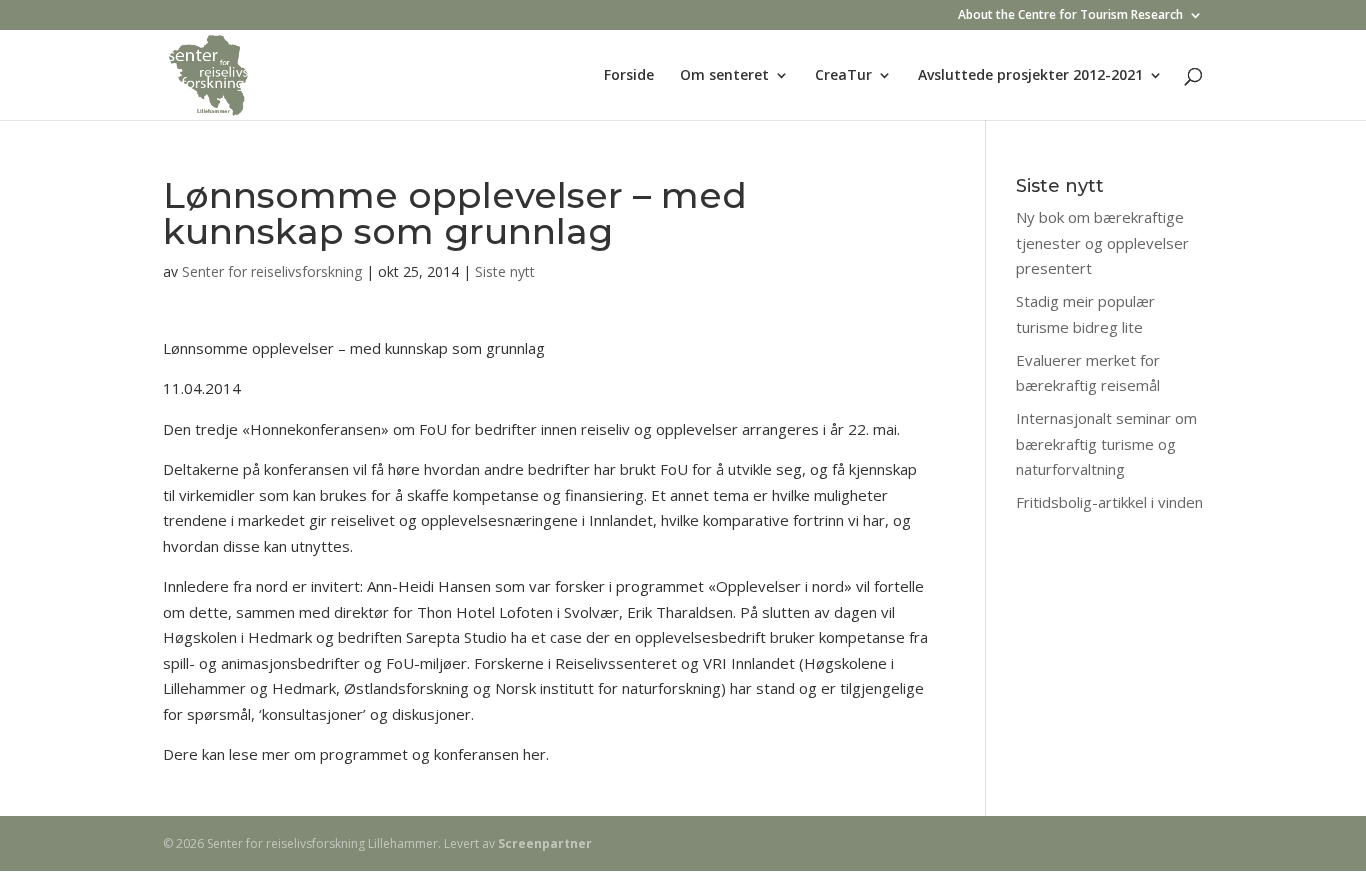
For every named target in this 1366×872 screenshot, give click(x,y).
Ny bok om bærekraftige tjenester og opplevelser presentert (1102, 242)
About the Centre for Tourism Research (1070, 16)
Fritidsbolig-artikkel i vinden (1109, 502)
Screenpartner (545, 843)
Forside (629, 76)
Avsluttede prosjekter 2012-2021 (1030, 76)
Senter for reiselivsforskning (272, 271)
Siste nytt (505, 271)
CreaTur (843, 76)
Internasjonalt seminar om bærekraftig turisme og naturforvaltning (1106, 443)
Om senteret (724, 76)
